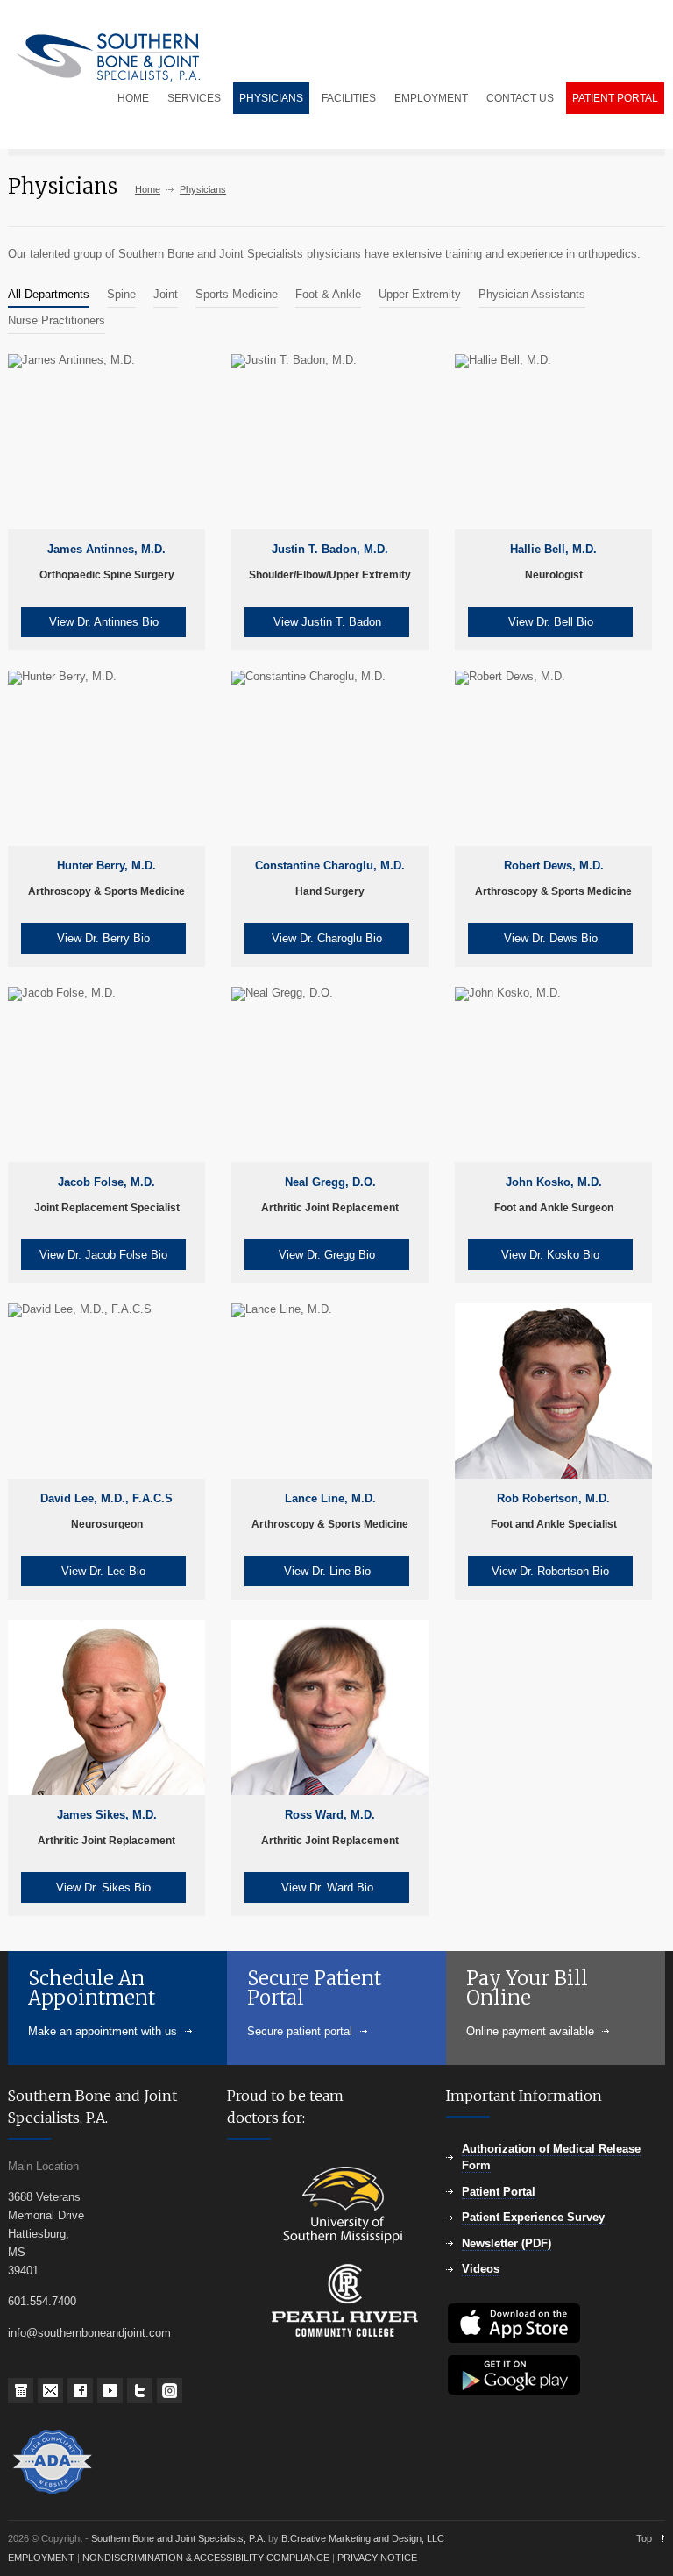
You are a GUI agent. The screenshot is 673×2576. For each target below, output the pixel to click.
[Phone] (21, 2391)
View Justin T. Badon (327, 622)
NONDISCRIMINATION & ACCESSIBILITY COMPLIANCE (206, 2558)
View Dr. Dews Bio (551, 938)
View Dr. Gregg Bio (327, 1255)
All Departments (49, 294)
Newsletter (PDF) (507, 2243)
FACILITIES (349, 98)
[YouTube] (110, 2391)
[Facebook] (80, 2391)
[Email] (50, 2391)
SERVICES (194, 98)
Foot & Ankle (328, 294)
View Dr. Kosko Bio (550, 1255)
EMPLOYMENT (431, 98)
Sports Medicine (237, 294)
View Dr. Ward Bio (327, 1888)
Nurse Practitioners (57, 320)
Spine (121, 294)
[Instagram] (170, 2391)
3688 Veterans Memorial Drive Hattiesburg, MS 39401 (46, 2233)
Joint (166, 294)
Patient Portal (499, 2192)
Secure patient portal (300, 2031)
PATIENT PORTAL (615, 98)
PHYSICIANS (271, 98)
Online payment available (530, 2031)
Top (644, 2538)
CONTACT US (520, 98)
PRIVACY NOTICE (377, 2558)
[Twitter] (140, 2391)
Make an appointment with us (103, 2031)
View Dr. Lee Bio (103, 1571)
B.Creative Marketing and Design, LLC (363, 2538)
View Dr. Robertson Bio (550, 1571)
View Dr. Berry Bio (103, 938)
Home (148, 189)
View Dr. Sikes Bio (103, 1888)
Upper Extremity (420, 294)
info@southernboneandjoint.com (89, 2333)
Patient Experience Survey (533, 2217)
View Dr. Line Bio (327, 1571)
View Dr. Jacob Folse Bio (103, 1255)
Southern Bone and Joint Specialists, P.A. (180, 2538)
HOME (133, 98)
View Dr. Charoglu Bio (327, 938)
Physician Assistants (532, 294)
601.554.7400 (42, 2301)
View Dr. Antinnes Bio (104, 622)
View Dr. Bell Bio (551, 622)
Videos (481, 2269)
